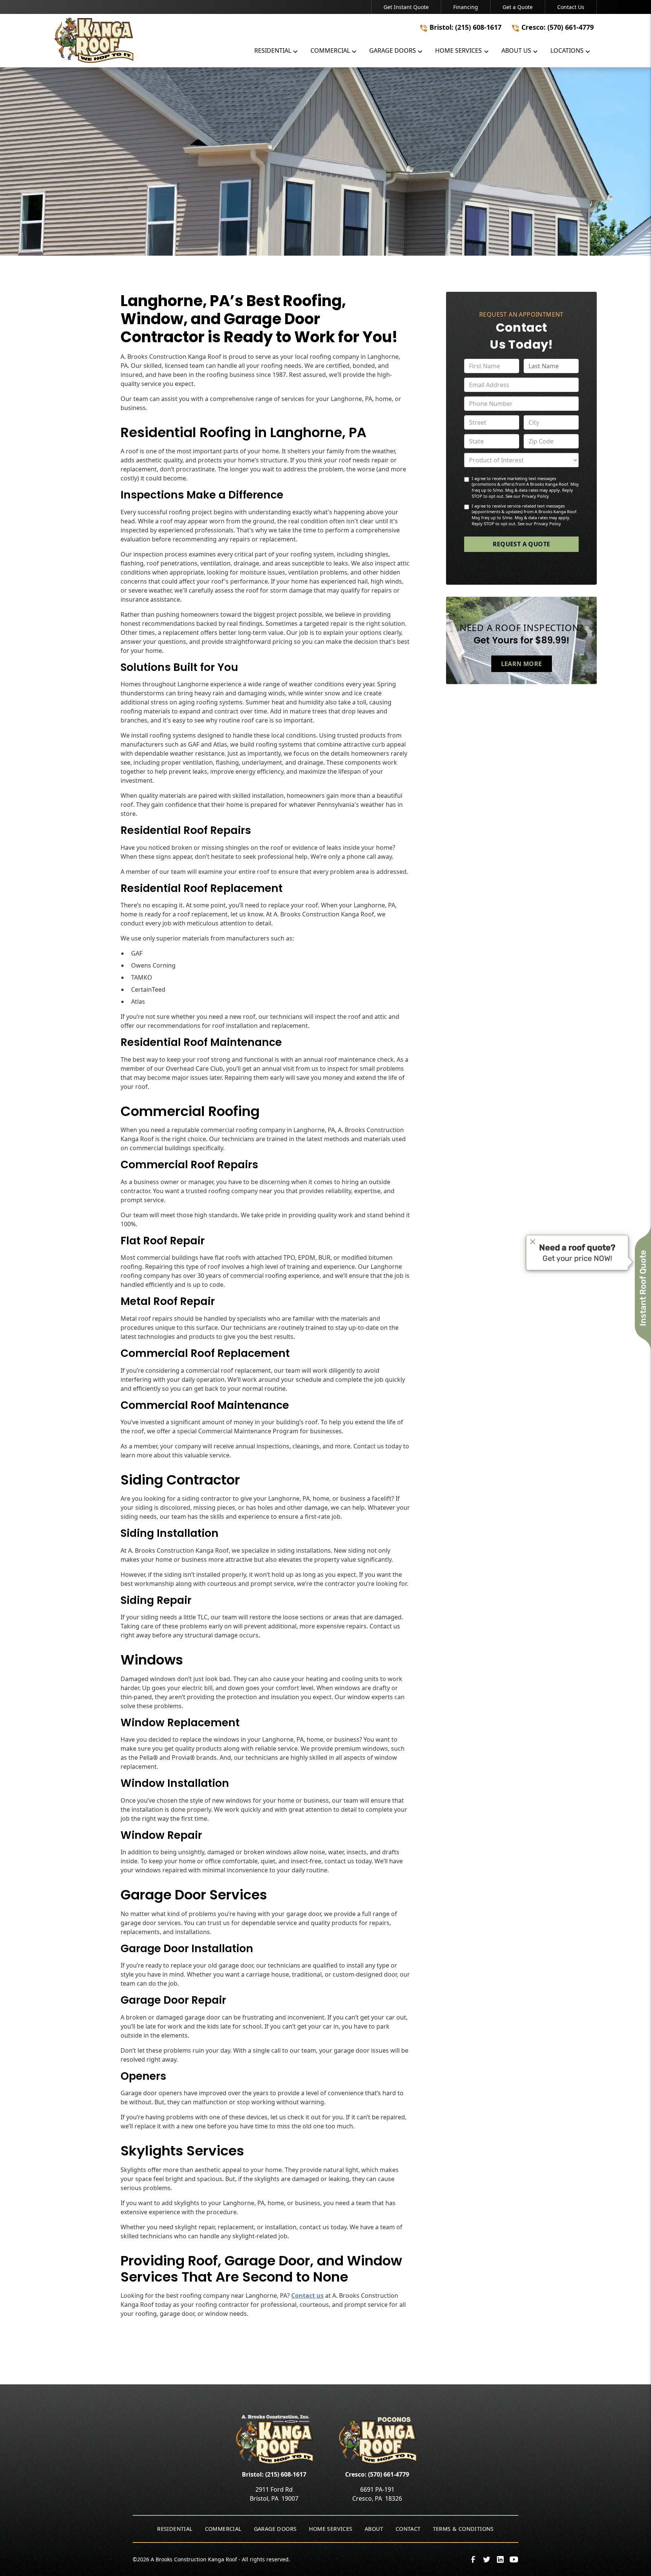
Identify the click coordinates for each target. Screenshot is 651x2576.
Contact (408, 2529)
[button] (276, 52)
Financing (466, 7)
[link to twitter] (487, 2559)
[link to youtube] (514, 2559)
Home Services (331, 2529)
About (374, 2529)
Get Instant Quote (406, 7)
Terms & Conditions (463, 2529)
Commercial (223, 2529)
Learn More (522, 664)
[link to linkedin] (500, 2559)
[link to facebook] (473, 2559)
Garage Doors (275, 2529)
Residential (175, 2529)
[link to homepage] (144, 40)
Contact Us (571, 7)
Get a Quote (518, 7)
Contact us (307, 2296)
